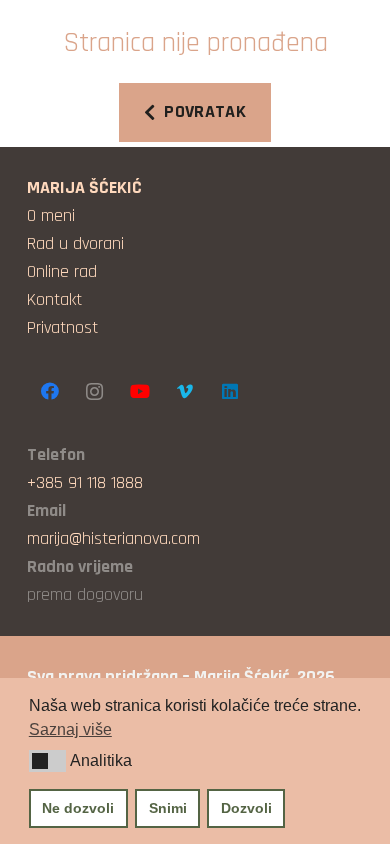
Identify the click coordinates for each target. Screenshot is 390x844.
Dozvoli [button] (246, 808)
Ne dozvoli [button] (78, 808)
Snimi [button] (168, 808)
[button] (47, 761)
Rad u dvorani (75, 243)
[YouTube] (139, 391)
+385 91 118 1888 (85, 482)
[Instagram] (94, 391)
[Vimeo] (184, 391)
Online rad (62, 271)
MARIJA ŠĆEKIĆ (84, 187)
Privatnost (62, 327)
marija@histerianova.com (113, 538)
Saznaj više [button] (70, 729)
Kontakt (54, 299)
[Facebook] (49, 391)
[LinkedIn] (229, 391)
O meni (51, 215)
